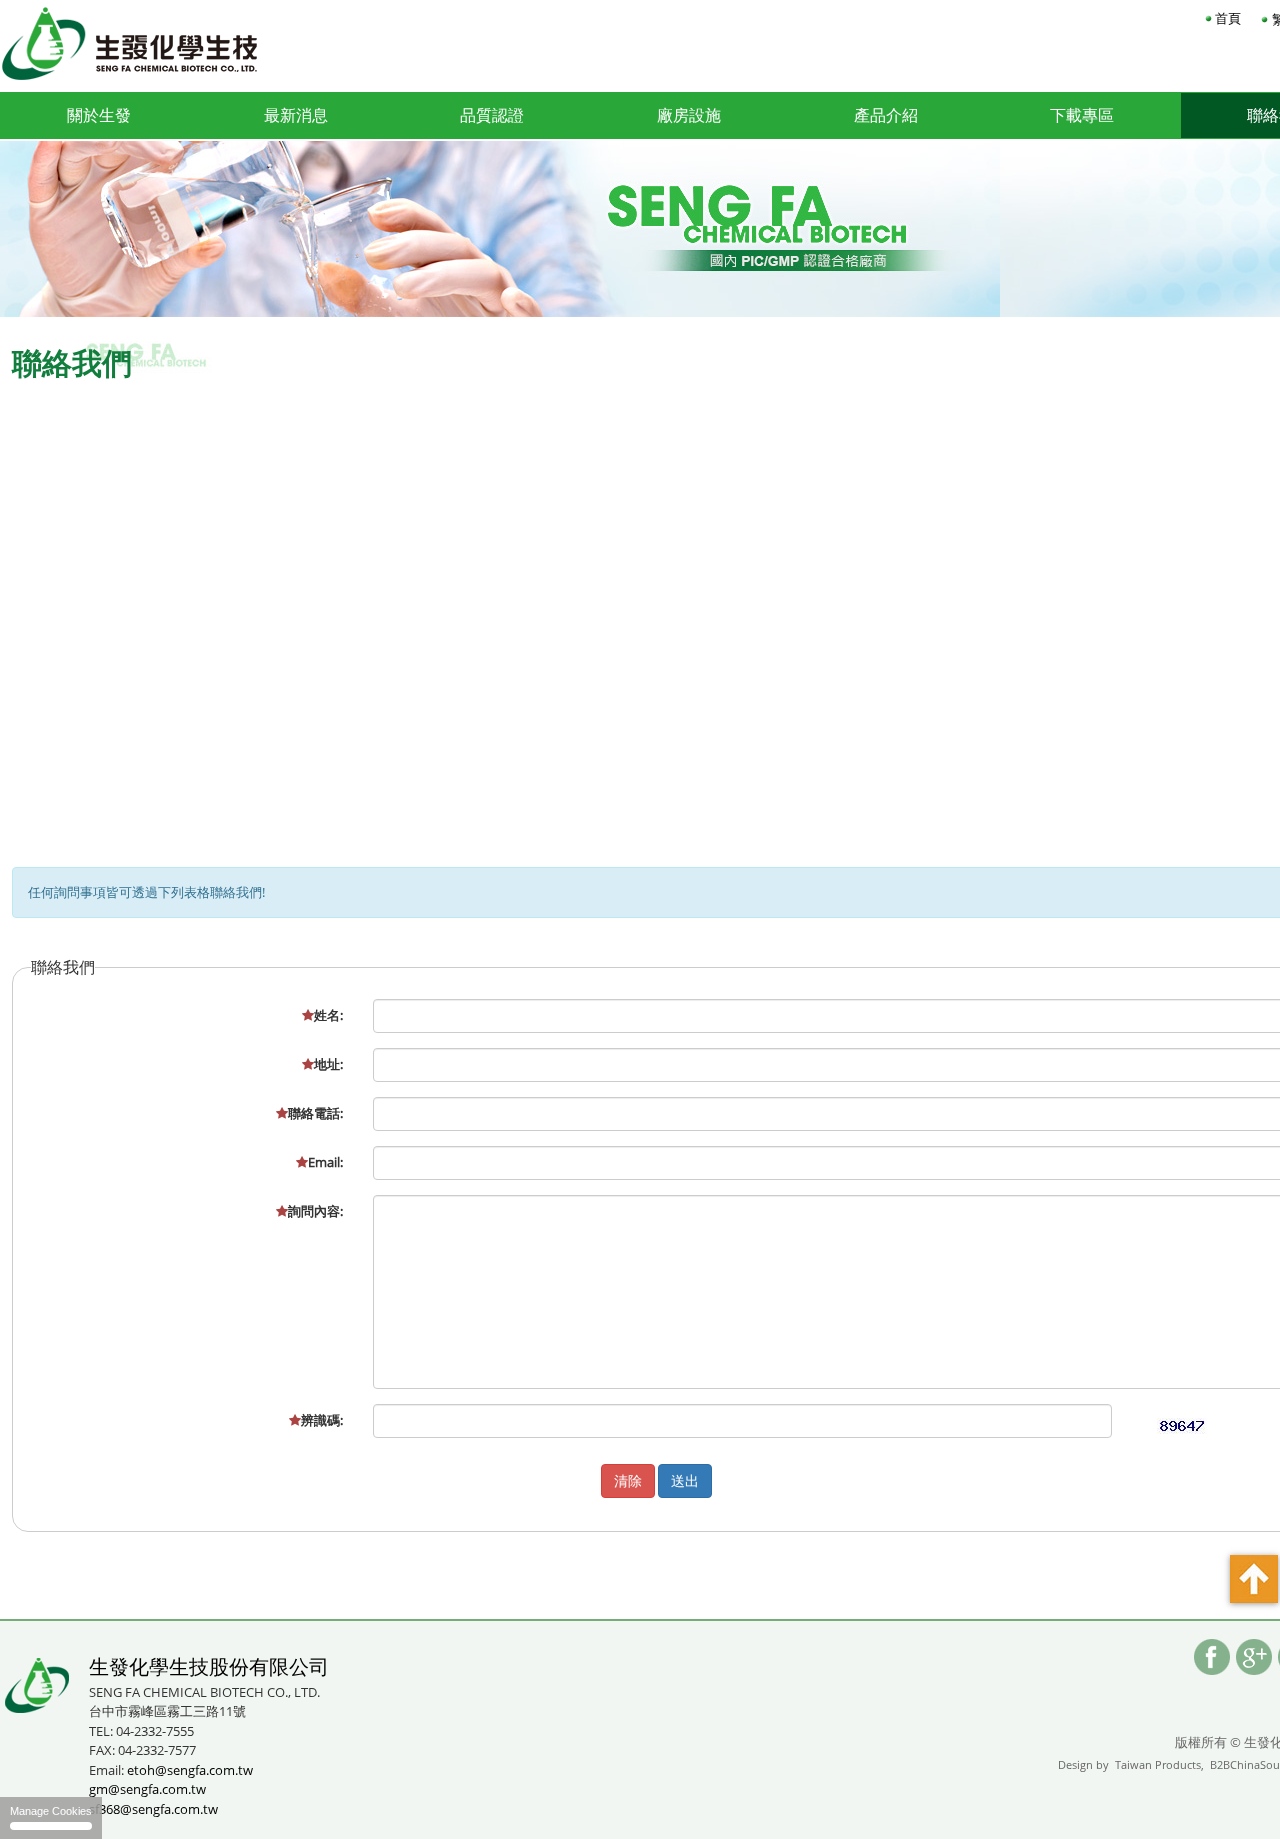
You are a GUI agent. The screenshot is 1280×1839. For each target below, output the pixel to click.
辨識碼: (322, 1420)
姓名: (328, 1015)
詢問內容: (315, 1211)
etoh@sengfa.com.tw (190, 1770)
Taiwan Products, (1159, 1764)
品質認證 (492, 115)
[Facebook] (1211, 1657)
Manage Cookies (51, 1811)
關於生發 (99, 115)
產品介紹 (886, 115)
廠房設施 (689, 115)
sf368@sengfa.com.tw (153, 1809)
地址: (328, 1064)
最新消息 (296, 115)
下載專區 (1082, 115)
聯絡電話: (315, 1113)
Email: (325, 1162)
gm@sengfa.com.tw (147, 1789)
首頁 (1228, 18)
